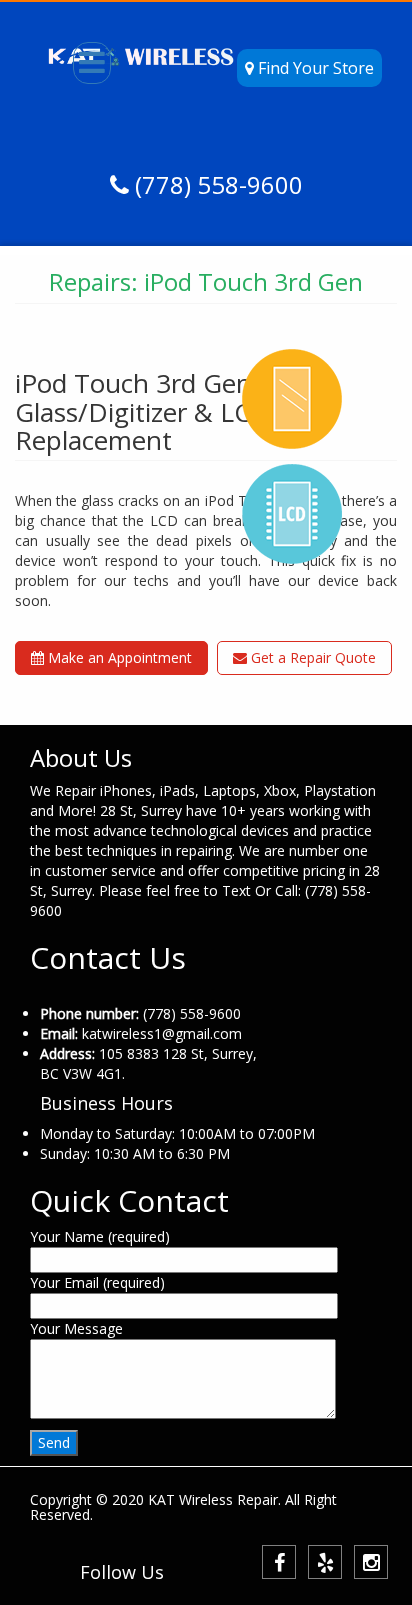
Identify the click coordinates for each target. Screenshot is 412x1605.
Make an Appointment (118, 657)
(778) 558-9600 (216, 184)
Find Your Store (314, 68)
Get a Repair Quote (311, 657)
